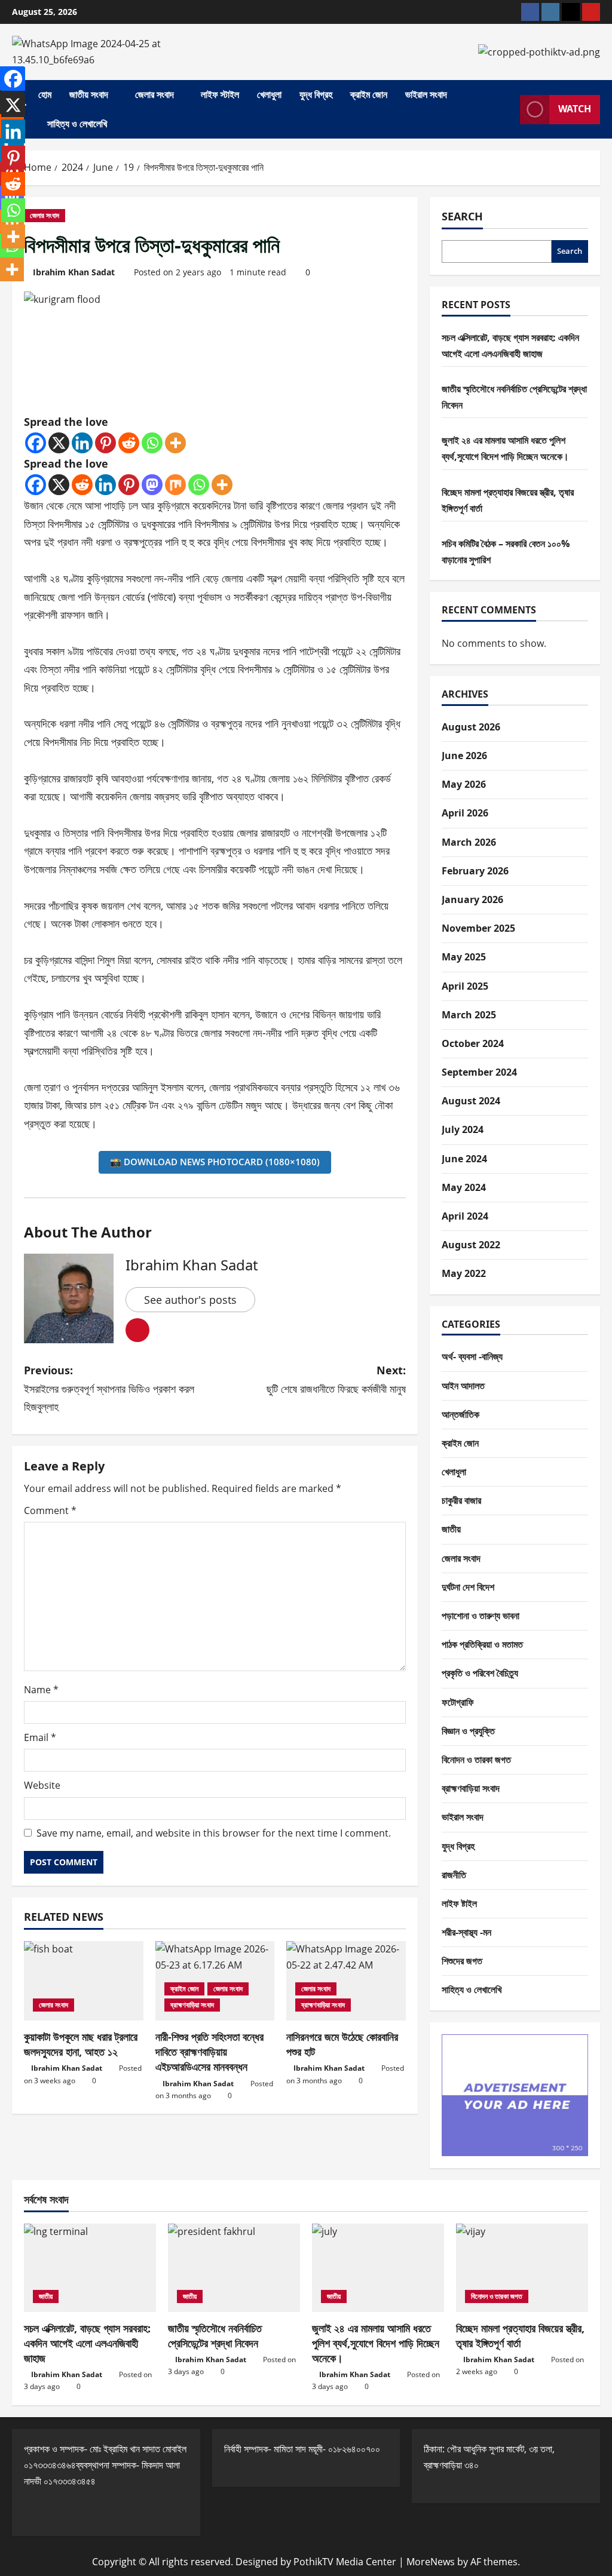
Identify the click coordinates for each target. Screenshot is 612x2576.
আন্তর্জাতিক (460, 1414)
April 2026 (465, 813)
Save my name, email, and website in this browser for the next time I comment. (214, 1833)
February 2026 (475, 871)
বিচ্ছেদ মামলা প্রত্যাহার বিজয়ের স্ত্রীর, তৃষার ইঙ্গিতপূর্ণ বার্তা (520, 2336)
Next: (336, 1379)
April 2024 (465, 1216)
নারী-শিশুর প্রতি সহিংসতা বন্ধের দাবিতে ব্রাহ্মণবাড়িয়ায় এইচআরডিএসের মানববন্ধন (209, 2052)
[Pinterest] (105, 443)
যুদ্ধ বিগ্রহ (316, 94)
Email (40, 1737)
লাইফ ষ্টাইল (459, 1903)
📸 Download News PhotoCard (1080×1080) (215, 1162)
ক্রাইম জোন (369, 94)
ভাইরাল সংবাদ (426, 94)
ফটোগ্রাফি (458, 1702)
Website (42, 1785)
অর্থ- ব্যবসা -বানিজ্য (472, 1356)
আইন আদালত (463, 1386)
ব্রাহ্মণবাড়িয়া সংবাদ (192, 2005)
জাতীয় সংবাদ (89, 94)
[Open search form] (507, 109)
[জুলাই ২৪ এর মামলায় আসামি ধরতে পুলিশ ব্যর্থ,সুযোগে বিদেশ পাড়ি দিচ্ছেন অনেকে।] (378, 2268)
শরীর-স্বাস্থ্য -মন (466, 1932)
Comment (50, 1510)
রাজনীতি (454, 1875)
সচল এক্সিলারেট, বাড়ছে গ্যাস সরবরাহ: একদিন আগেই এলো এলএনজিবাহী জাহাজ (87, 2343)
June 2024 (464, 1159)
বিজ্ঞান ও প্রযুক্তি (468, 1731)
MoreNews (431, 2562)
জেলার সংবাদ (154, 94)
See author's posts (190, 1300)
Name (41, 1690)
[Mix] (175, 485)
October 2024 (473, 1043)
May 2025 (464, 957)
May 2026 (464, 784)
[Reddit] (129, 443)
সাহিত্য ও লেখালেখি (77, 124)
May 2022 (464, 1273)
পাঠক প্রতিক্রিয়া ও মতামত (482, 1644)
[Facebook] (36, 443)
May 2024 (464, 1187)
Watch (575, 109)
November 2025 (478, 928)
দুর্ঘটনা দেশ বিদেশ (468, 1587)
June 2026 (464, 756)
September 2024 (479, 1072)
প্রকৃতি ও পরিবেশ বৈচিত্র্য (480, 1673)
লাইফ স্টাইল (220, 94)
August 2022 (471, 1245)
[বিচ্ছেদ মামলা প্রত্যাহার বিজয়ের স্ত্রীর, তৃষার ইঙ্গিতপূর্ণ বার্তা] (522, 2268)
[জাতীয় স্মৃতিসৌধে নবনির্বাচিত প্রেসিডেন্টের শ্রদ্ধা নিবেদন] (234, 2268)
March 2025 (469, 1015)
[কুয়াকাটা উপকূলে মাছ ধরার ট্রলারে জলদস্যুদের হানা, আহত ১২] (84, 1981)
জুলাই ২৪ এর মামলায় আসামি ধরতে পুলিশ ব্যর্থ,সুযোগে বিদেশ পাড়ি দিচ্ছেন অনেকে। (376, 2343)
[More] (175, 443)
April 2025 (465, 986)
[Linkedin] (82, 443)
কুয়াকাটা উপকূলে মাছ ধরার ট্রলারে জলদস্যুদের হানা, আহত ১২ (81, 2044)
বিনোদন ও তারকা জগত (476, 1760)
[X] (59, 443)
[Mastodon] (152, 485)
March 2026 (469, 842)
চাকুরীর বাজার (461, 1500)
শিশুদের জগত (462, 1961)
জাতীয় (451, 1529)
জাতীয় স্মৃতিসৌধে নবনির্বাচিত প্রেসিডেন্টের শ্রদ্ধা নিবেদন (215, 2336)
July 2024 (463, 1129)
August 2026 (471, 727)
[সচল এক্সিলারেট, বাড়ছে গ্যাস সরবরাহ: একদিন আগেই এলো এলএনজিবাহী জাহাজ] (90, 2268)
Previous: (109, 1388)
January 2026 (472, 899)
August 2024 (471, 1101)
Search (462, 216)
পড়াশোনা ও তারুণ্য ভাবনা (481, 1616)
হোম (45, 94)
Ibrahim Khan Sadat (74, 272)
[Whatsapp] (152, 443)
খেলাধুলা (269, 94)
